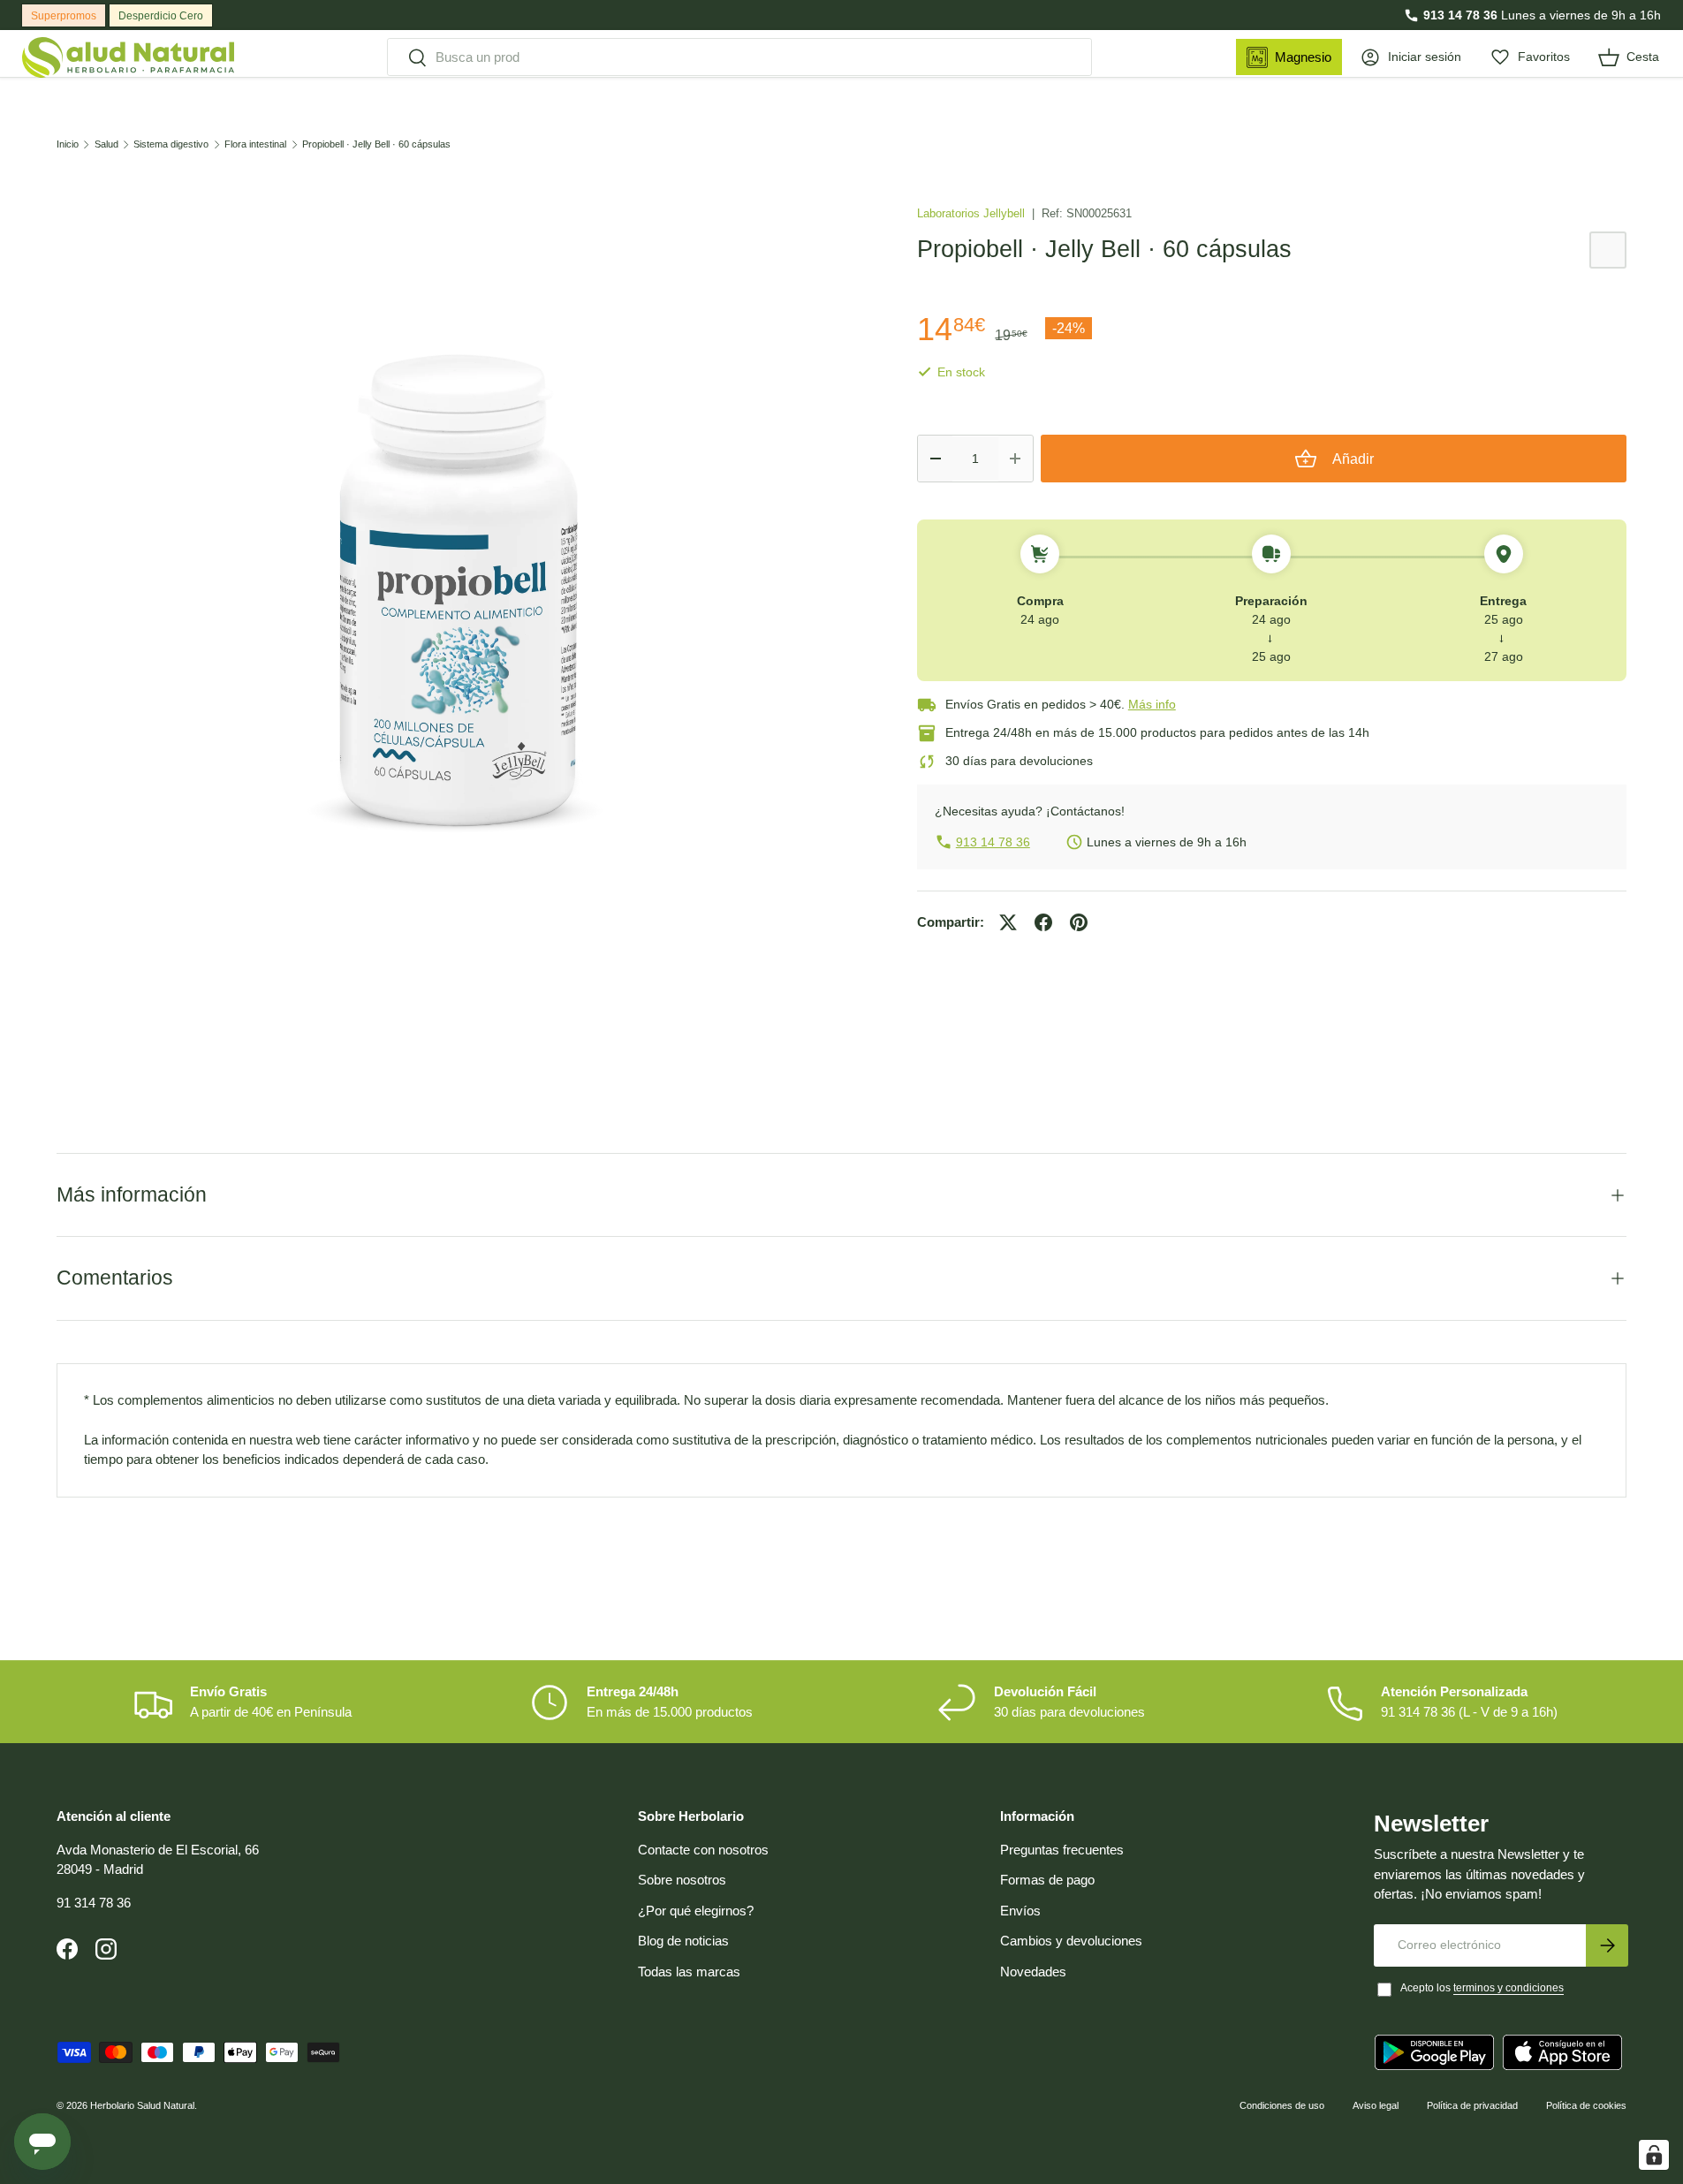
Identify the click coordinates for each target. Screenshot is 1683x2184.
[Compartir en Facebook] (1043, 922)
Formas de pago (1047, 1880)
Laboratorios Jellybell (973, 213)
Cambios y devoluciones (1071, 1941)
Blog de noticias (683, 1941)
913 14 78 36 (1460, 15)
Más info (1152, 704)
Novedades (1033, 1972)
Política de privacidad (1472, 2105)
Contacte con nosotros (703, 1850)
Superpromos (64, 16)
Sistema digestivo (171, 144)
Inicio (68, 144)
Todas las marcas (689, 1972)
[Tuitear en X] (1008, 922)
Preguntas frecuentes (1062, 1850)
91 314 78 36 (94, 1903)
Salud (106, 144)
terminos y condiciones (1509, 1988)
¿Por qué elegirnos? (696, 1911)
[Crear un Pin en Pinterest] (1079, 922)
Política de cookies (1586, 2105)
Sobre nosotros (682, 1880)
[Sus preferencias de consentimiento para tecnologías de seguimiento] (1654, 2155)
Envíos (1020, 1911)
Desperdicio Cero (161, 16)
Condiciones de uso (1282, 2105)
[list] (459, 593)
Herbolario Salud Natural (142, 2105)
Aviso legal (1376, 2105)
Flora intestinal (255, 144)
